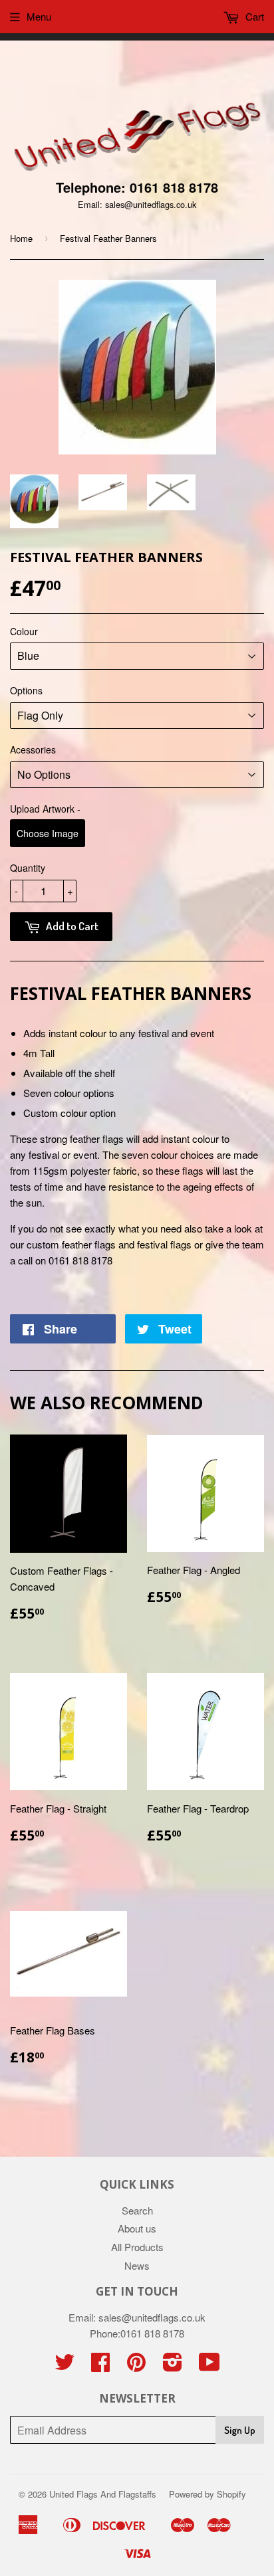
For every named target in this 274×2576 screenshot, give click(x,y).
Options (26, 690)
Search (137, 2210)
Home (21, 238)
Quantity (28, 868)
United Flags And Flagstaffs (103, 2494)
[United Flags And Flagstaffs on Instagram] (173, 2366)
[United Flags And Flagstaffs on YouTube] (209, 2366)
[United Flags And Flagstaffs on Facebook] (100, 2366)
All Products (137, 2247)
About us (137, 2228)
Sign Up (240, 2430)
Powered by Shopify (207, 2494)
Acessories (33, 749)
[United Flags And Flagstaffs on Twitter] (65, 2366)
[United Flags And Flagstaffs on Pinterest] (136, 2366)
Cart (253, 16)
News (137, 2265)
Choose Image (48, 833)
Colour (24, 631)
